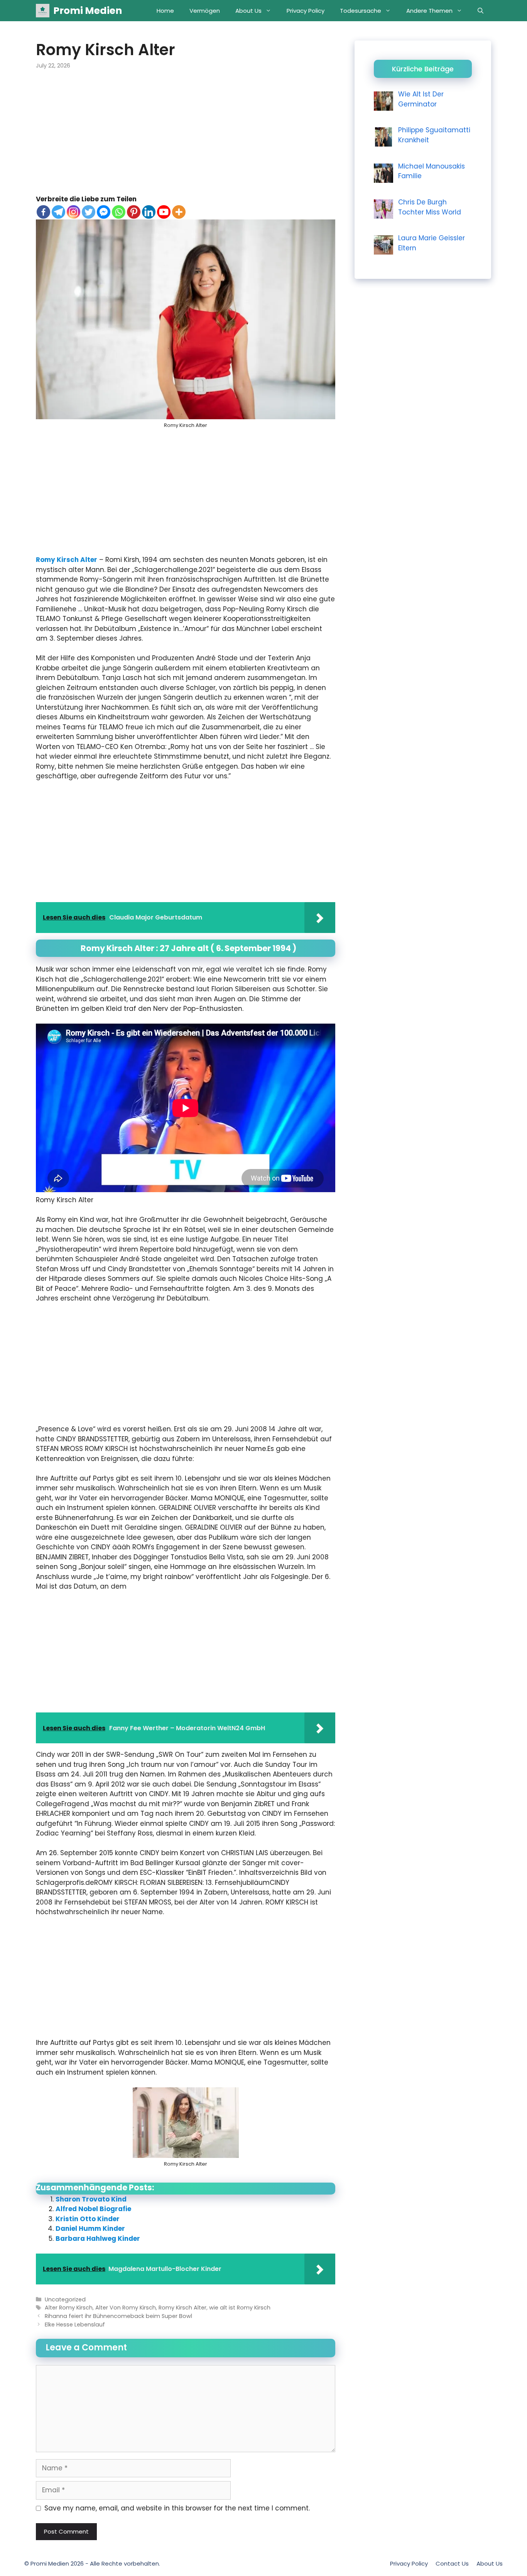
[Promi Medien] (43, 11)
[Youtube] (164, 212)
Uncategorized (65, 2299)
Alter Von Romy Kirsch (126, 2308)
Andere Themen (429, 11)
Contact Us (452, 2563)
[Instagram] (73, 212)
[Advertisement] (186, 137)
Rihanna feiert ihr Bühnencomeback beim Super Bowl (118, 2316)
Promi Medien (88, 11)
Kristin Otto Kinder (88, 2219)
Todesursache (361, 11)
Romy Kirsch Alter (67, 560)
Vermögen (205, 11)
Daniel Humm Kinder (90, 2228)
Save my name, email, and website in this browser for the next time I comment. (177, 2508)
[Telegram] (58, 212)
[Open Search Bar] (481, 11)
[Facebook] (43, 212)
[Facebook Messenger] (104, 212)
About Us (248, 11)
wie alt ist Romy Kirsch (240, 2308)
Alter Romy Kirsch (69, 2308)
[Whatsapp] (119, 212)
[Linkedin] (149, 212)
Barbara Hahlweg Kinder (98, 2239)
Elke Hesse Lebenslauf (75, 2325)
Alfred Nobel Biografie (93, 2209)
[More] (179, 212)
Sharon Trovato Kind (91, 2199)
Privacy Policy (306, 11)
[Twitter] (89, 212)
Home (165, 11)
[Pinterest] (134, 212)
